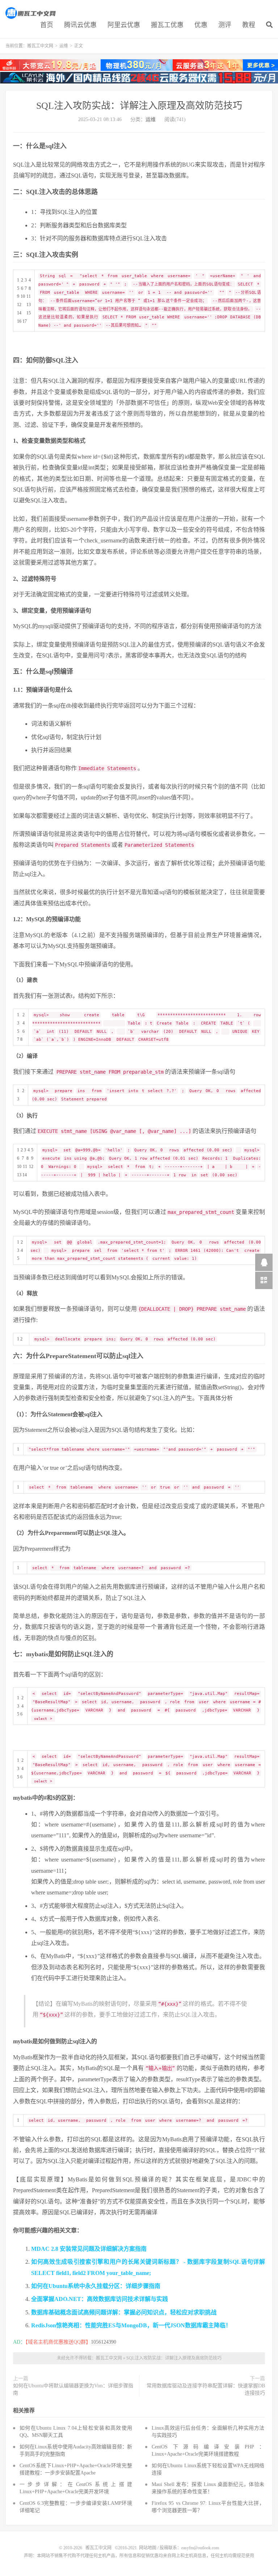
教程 (249, 25)
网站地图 (148, 2548)
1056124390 (104, 2342)
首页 (47, 25)
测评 (225, 25)
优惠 (201, 25)
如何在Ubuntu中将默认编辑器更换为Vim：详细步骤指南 (73, 2389)
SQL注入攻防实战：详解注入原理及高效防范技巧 (139, 106)
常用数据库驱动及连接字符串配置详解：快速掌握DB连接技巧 (206, 2389)
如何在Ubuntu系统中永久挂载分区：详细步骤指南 (96, 2286)
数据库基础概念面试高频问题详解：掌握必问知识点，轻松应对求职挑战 (124, 2312)
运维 (64, 46)
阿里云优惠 (124, 25)
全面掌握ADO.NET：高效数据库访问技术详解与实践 (100, 2299)
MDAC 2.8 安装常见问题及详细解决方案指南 (89, 2249)
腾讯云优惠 (80, 25)
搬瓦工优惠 (167, 25)
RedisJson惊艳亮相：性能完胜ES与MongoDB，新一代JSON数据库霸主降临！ (131, 2325)
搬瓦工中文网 (31, 13)
